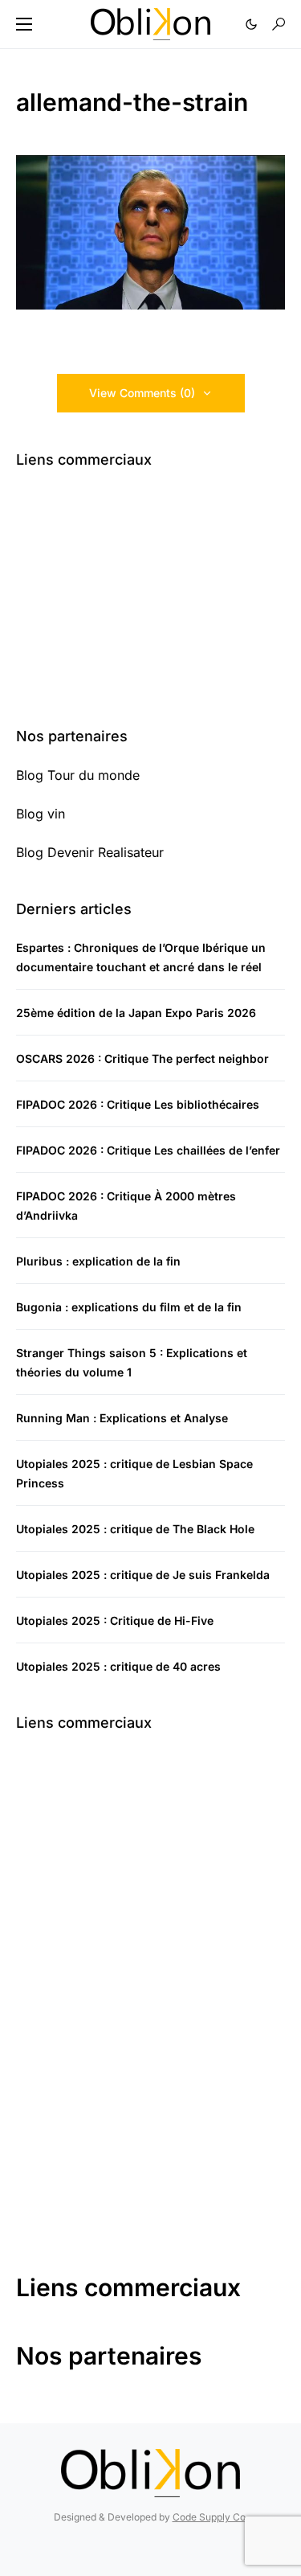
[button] (24, 24)
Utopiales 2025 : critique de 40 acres (118, 1666)
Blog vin (41, 814)
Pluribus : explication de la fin (98, 1261)
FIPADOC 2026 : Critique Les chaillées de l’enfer (148, 1150)
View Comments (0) (142, 393)
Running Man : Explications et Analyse (122, 1418)
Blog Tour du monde (78, 775)
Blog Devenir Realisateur (90, 852)
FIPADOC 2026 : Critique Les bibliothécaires (138, 1104)
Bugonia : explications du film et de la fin (129, 1307)
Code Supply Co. (210, 2517)
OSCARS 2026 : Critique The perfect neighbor (142, 1058)
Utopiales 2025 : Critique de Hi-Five (115, 1620)
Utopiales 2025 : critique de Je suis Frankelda (143, 1575)
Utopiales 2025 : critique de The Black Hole (135, 1529)
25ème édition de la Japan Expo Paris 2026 (136, 1013)
